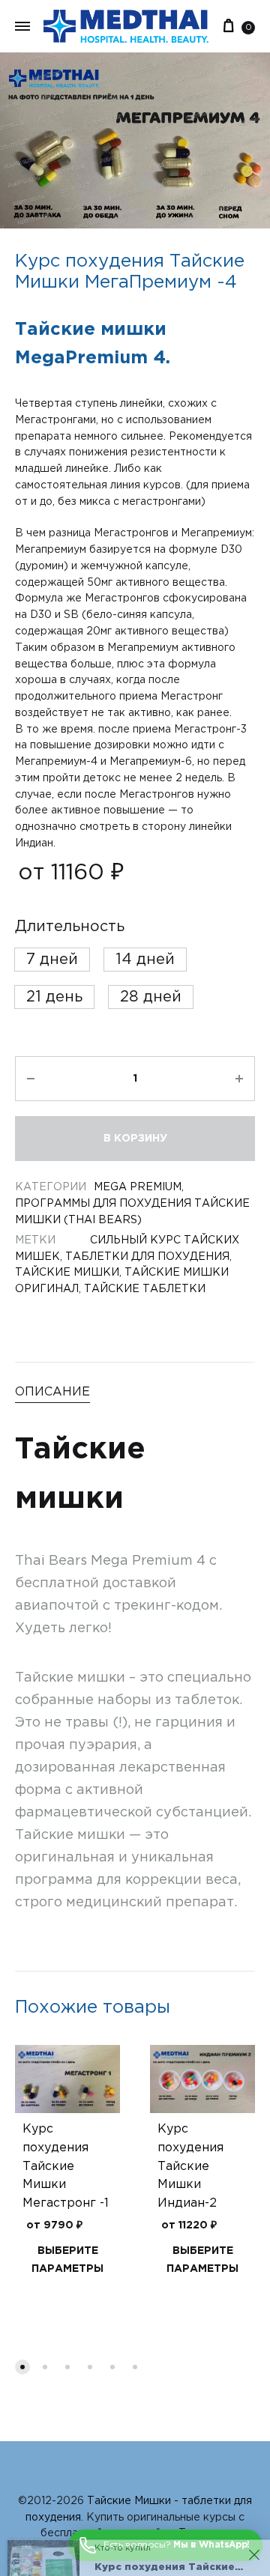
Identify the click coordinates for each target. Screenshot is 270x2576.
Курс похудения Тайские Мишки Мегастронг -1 (66, 2167)
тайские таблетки (145, 1289)
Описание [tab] (52, 1392)
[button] (52, 960)
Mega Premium (138, 1187)
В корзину (135, 1139)
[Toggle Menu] (22, 28)
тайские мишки (67, 1273)
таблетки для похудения (147, 1257)
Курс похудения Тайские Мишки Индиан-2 (190, 2167)
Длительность (70, 927)
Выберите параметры (67, 2260)
